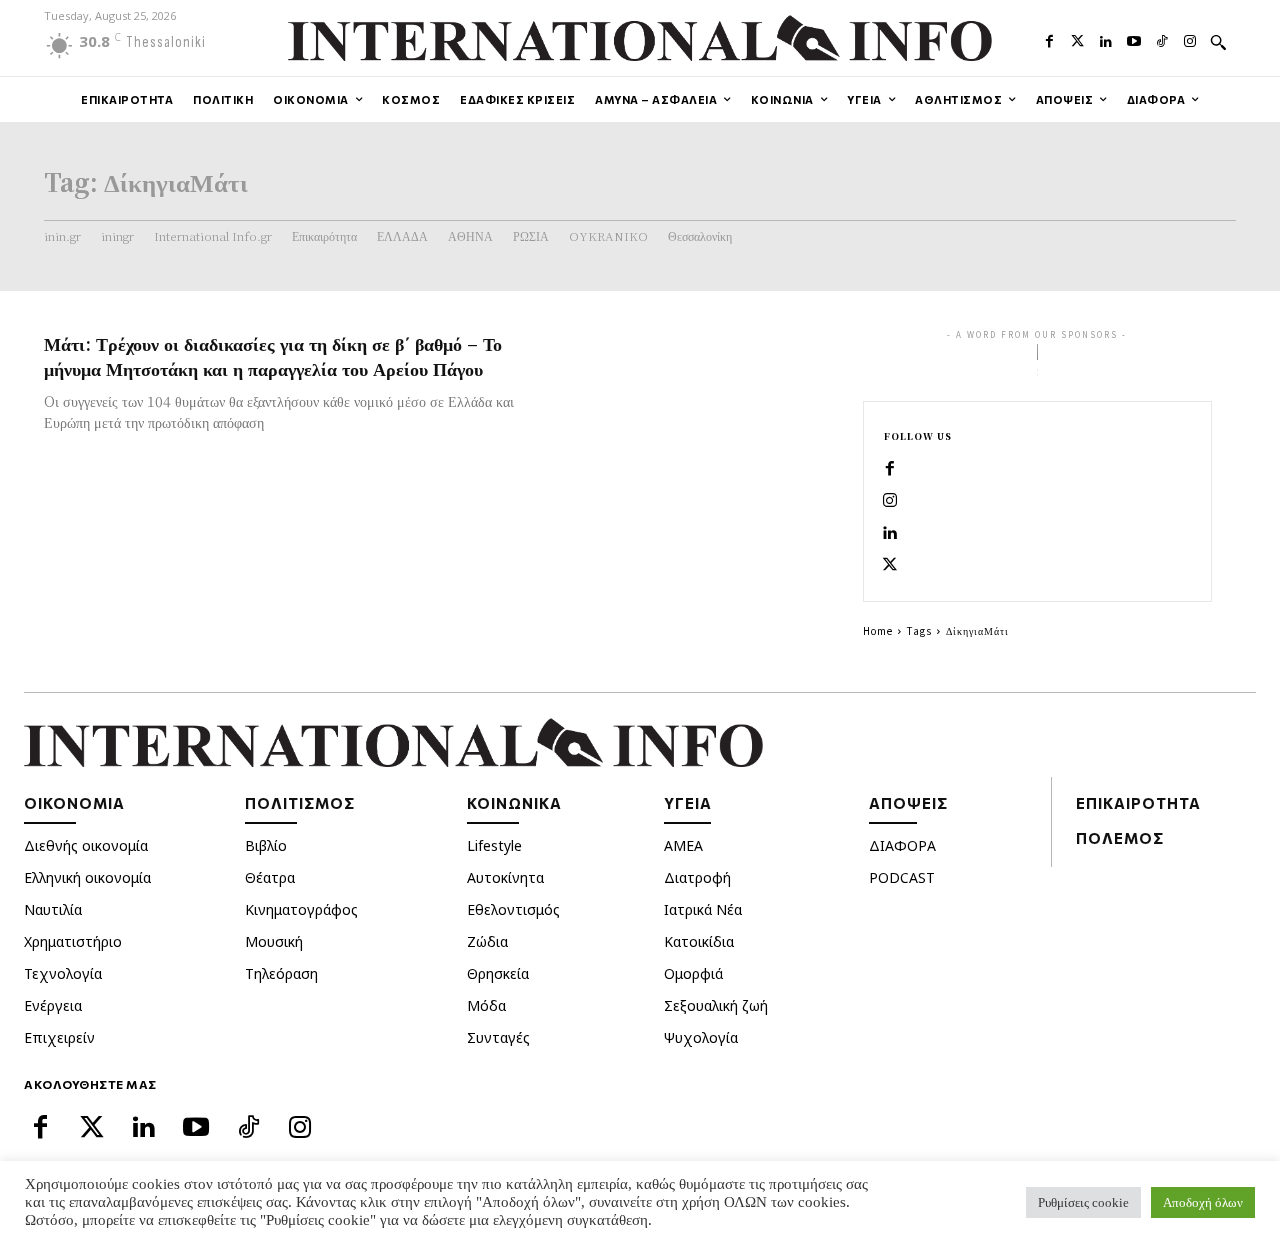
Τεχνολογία (63, 973)
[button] (1218, 42)
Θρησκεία (498, 973)
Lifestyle (494, 845)
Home (878, 630)
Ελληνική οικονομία (87, 877)
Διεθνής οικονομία (86, 845)
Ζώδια (487, 941)
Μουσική (274, 941)
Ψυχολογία (701, 1037)
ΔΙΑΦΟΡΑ (902, 845)
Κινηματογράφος (301, 909)
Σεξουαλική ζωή (716, 1005)
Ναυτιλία (53, 909)
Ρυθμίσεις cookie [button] (1083, 1202)
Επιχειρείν (59, 1037)
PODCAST (902, 877)
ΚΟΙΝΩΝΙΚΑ (514, 803)
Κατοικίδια (699, 941)
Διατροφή (697, 877)
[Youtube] (1134, 39)
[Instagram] (1190, 39)
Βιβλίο (266, 845)
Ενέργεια (53, 1005)
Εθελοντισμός (513, 909)
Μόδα (486, 1005)
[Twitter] (1078, 39)
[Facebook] (1049, 39)
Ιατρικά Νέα (703, 909)
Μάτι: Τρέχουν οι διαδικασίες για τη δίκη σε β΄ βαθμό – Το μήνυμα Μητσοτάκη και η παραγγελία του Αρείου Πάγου (273, 355)
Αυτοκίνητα (505, 877)
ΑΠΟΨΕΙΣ (908, 803)
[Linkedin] (1106, 39)
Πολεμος (1120, 838)
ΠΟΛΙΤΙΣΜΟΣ (300, 803)
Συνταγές (498, 1037)
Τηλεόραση (281, 973)
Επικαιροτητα (1138, 803)
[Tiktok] (1162, 39)
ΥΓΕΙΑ (688, 803)
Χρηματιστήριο (73, 941)
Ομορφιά (693, 973)
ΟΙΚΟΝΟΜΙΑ (74, 803)
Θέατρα (270, 877)
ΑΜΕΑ (683, 845)
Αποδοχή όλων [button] (1203, 1202)
